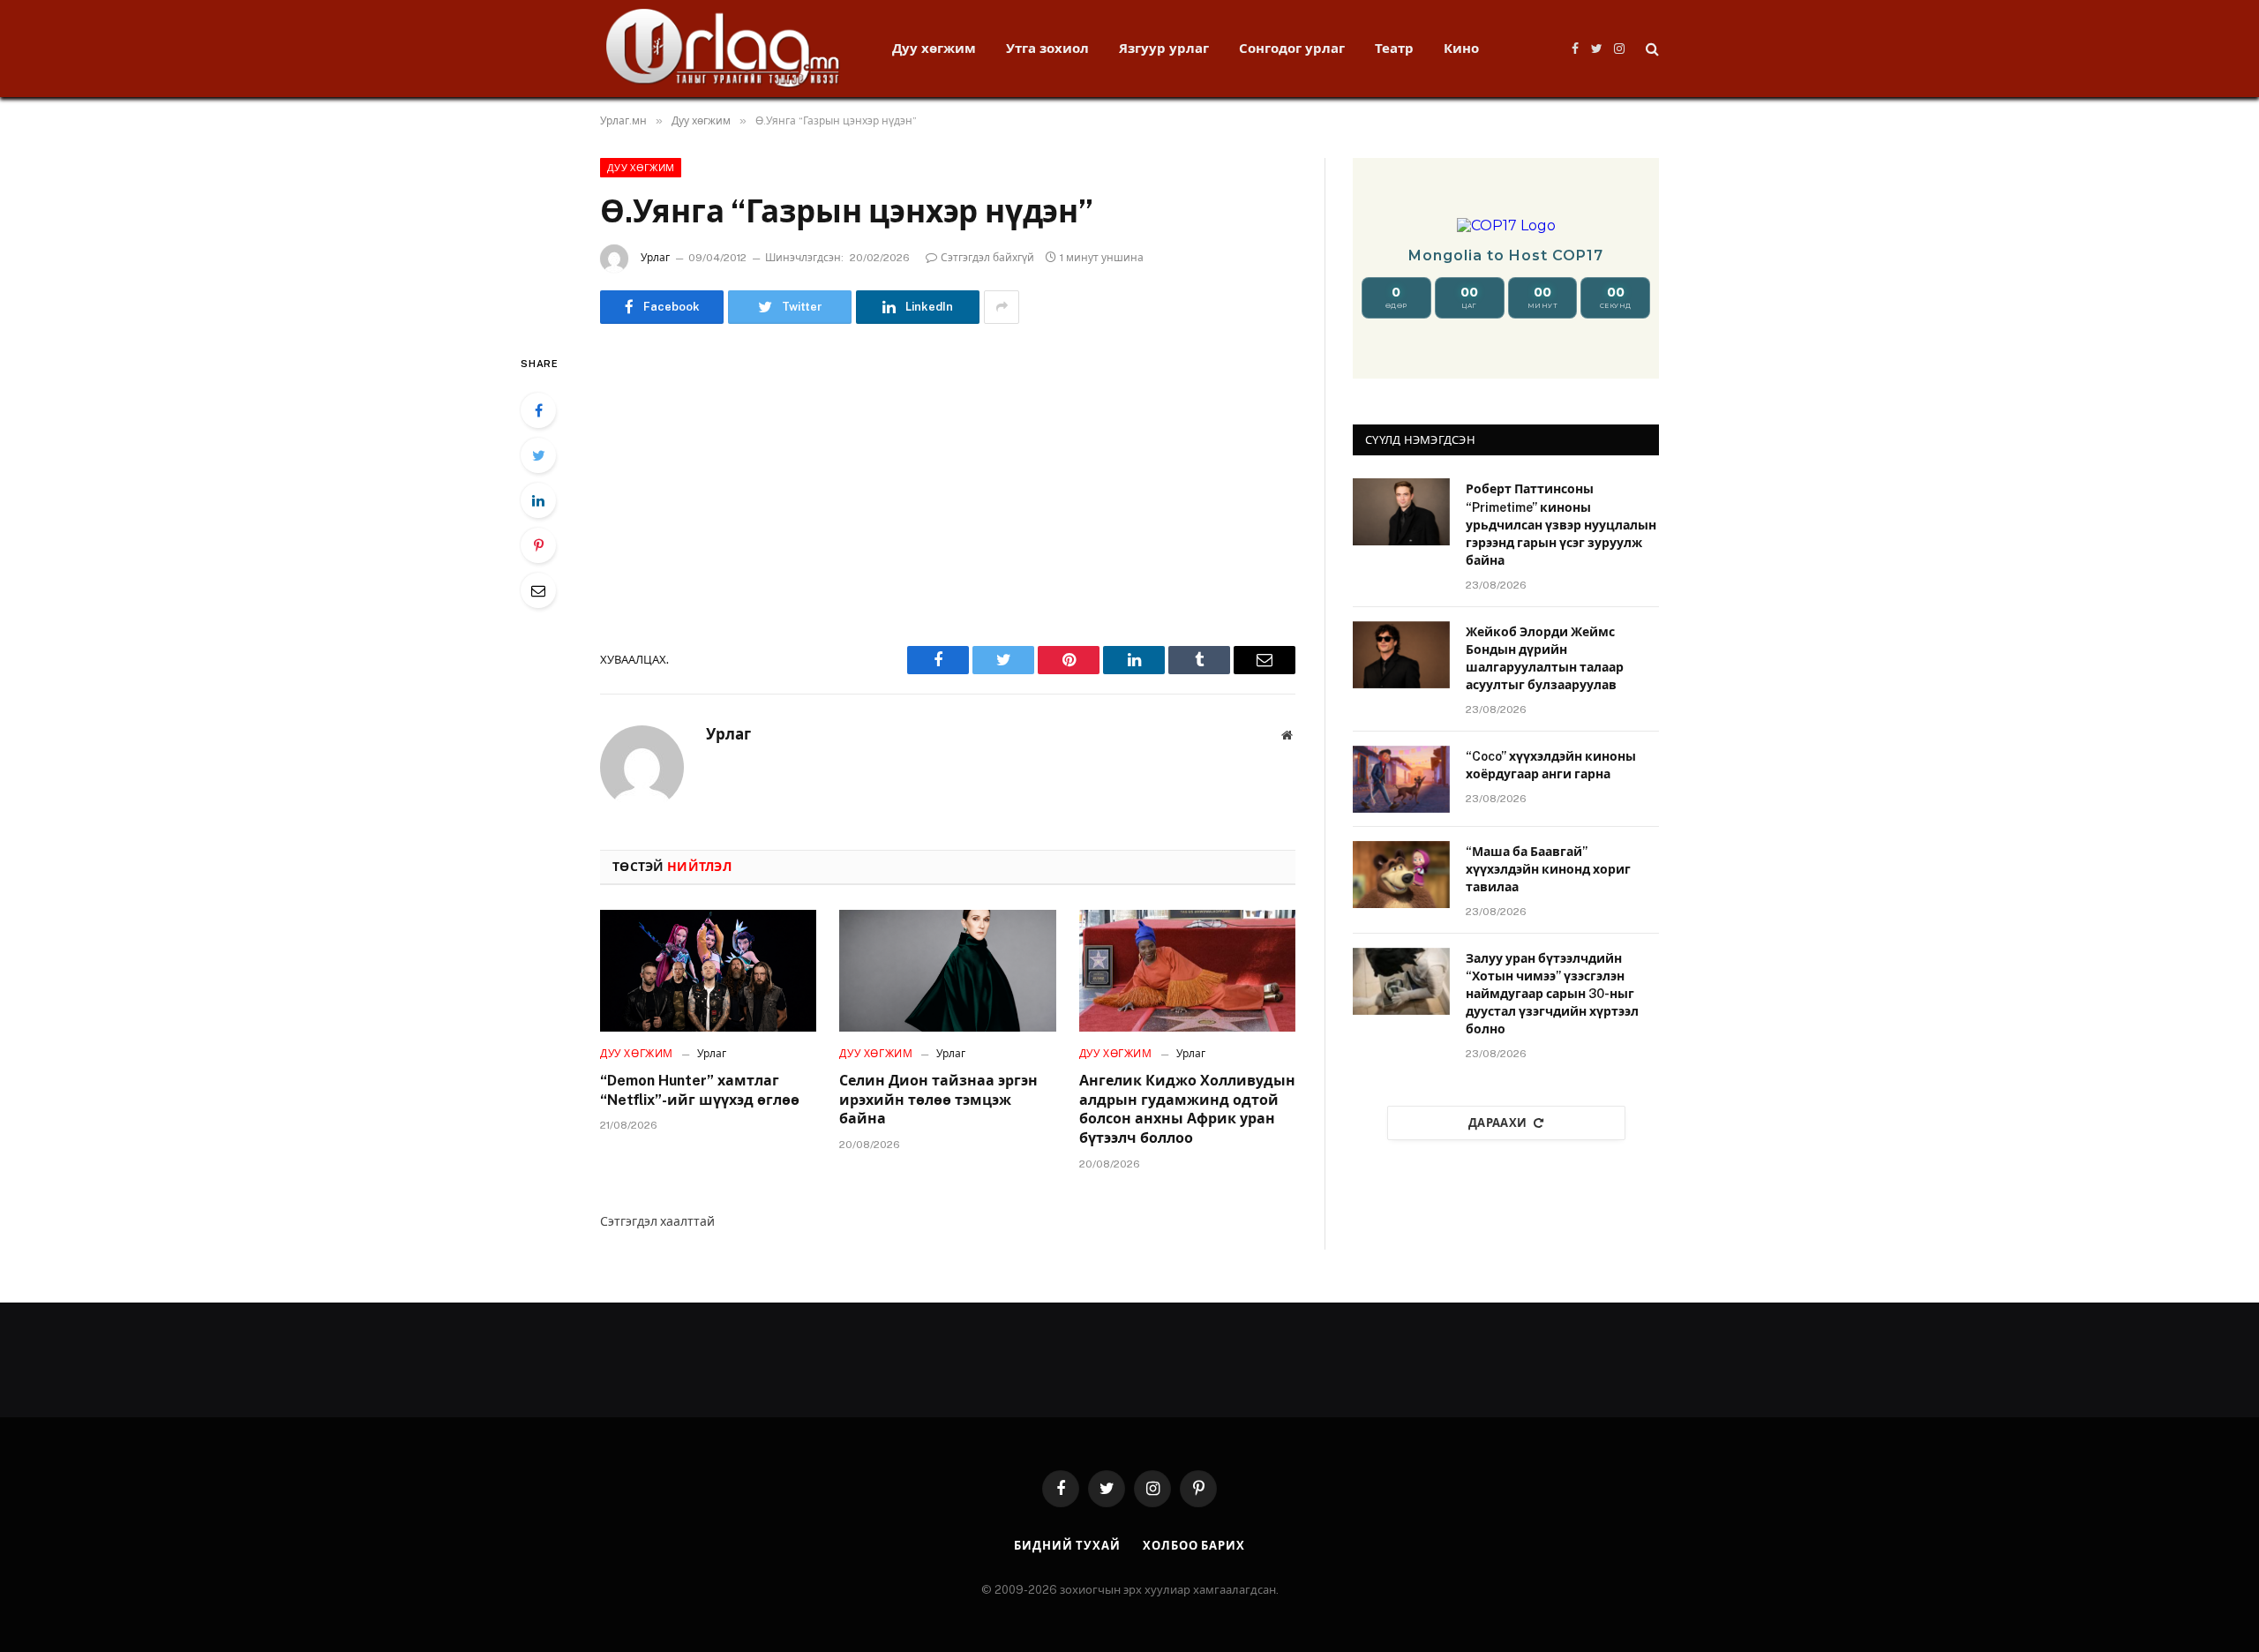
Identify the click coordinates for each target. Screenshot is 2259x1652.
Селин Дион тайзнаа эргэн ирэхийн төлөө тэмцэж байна (938, 1100)
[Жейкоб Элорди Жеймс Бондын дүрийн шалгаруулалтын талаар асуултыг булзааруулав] (1401, 655)
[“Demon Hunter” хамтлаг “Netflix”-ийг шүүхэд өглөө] (708, 971)
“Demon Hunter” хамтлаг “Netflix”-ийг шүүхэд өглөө (700, 1090)
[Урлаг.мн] (723, 49)
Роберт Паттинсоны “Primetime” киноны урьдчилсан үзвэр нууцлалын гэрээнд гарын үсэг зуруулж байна (1561, 524)
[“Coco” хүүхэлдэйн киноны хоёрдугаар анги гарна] (1401, 779)
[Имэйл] (538, 590)
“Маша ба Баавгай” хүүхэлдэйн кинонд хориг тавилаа (1548, 869)
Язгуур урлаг (1164, 48)
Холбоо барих (1194, 1546)
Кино (1461, 48)
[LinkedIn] (538, 500)
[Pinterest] (538, 545)
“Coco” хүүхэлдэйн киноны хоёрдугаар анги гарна (1551, 765)
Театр (1394, 48)
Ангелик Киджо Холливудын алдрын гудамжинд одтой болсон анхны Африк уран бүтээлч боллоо (1187, 1109)
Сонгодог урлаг (1292, 48)
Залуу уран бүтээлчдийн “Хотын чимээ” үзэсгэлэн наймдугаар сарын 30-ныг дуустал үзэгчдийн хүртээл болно (1552, 994)
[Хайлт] (1651, 49)
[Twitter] (538, 455)
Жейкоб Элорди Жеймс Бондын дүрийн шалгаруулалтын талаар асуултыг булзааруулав (1545, 658)
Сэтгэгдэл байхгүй (987, 258)
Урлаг (655, 258)
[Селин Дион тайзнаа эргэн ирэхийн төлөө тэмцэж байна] (947, 971)
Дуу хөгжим (934, 48)
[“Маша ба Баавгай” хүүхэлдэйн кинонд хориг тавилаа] (1401, 875)
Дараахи (1498, 1123)
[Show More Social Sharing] (1002, 307)
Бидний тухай (1067, 1546)
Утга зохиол (1047, 48)
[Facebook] (538, 410)
